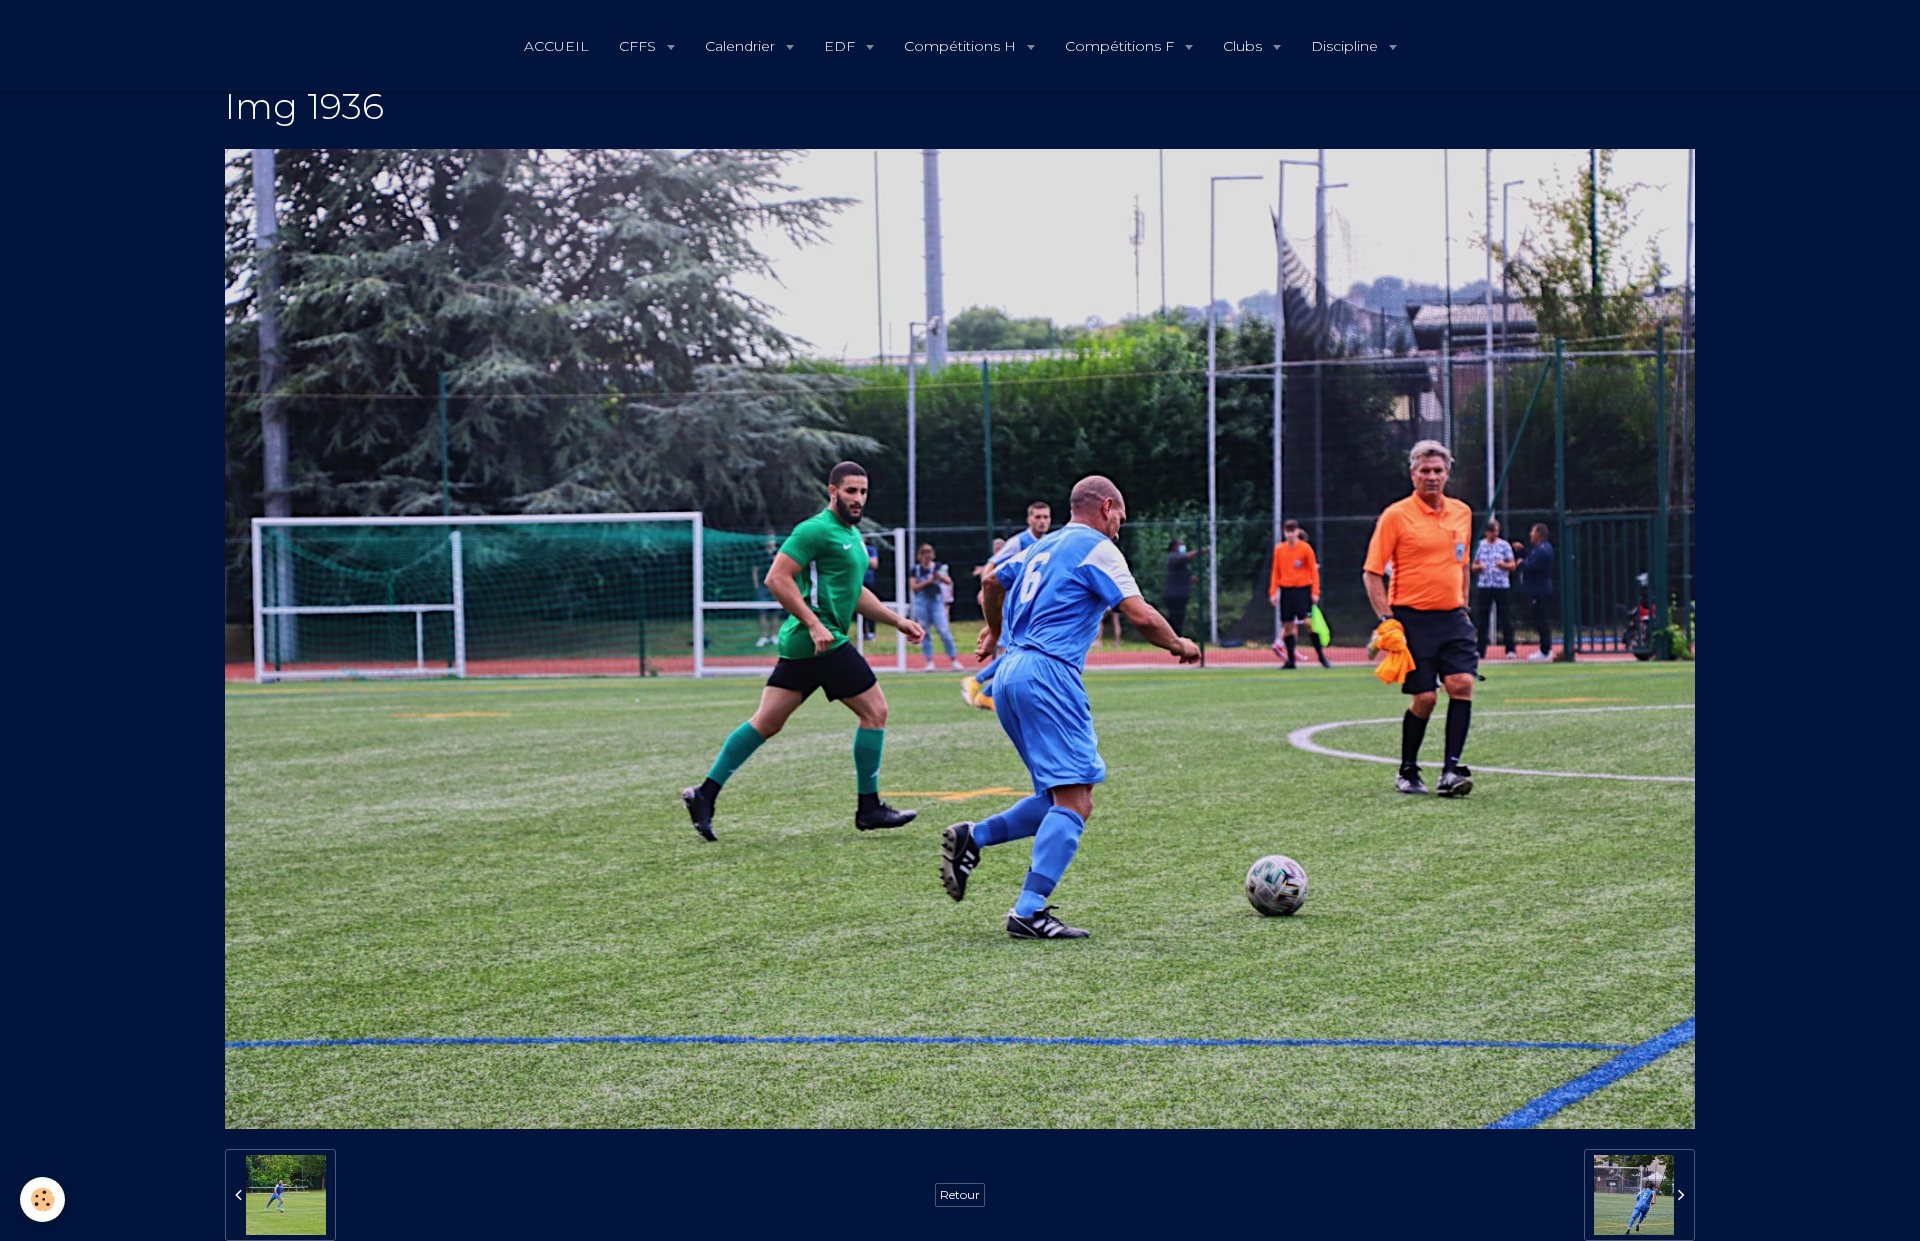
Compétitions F (1121, 46)
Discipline (1346, 46)
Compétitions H (962, 46)
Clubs (1244, 46)
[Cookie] (42, 1199)
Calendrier (742, 46)
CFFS (639, 46)
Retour (960, 1194)
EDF (841, 46)
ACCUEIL (556, 46)
